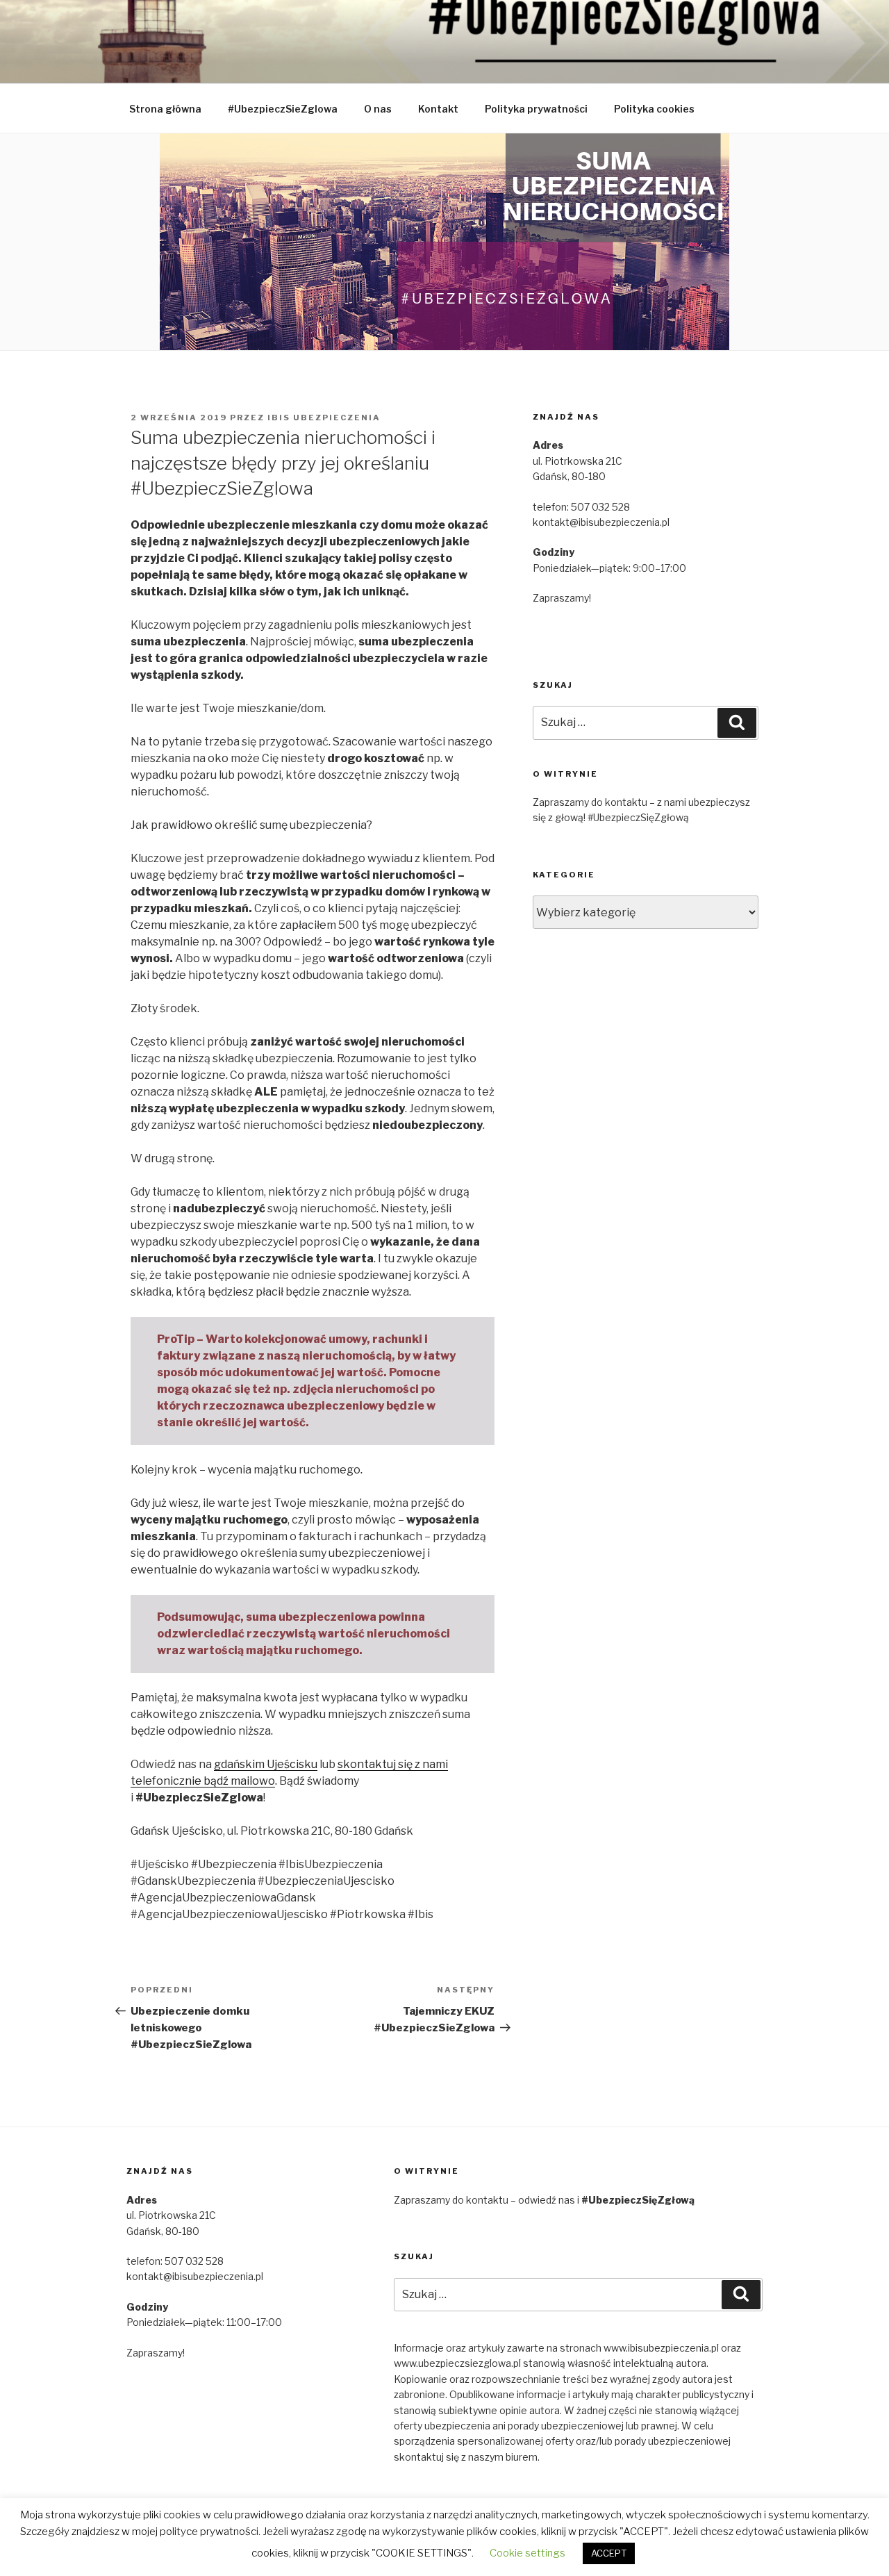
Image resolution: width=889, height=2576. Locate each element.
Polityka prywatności (536, 109)
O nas (378, 109)
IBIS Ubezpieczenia (324, 418)
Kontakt (438, 109)
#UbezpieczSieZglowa (283, 109)
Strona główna (165, 109)
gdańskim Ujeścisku (266, 1764)
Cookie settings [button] (527, 2553)
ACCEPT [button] (609, 2553)
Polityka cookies (654, 109)
